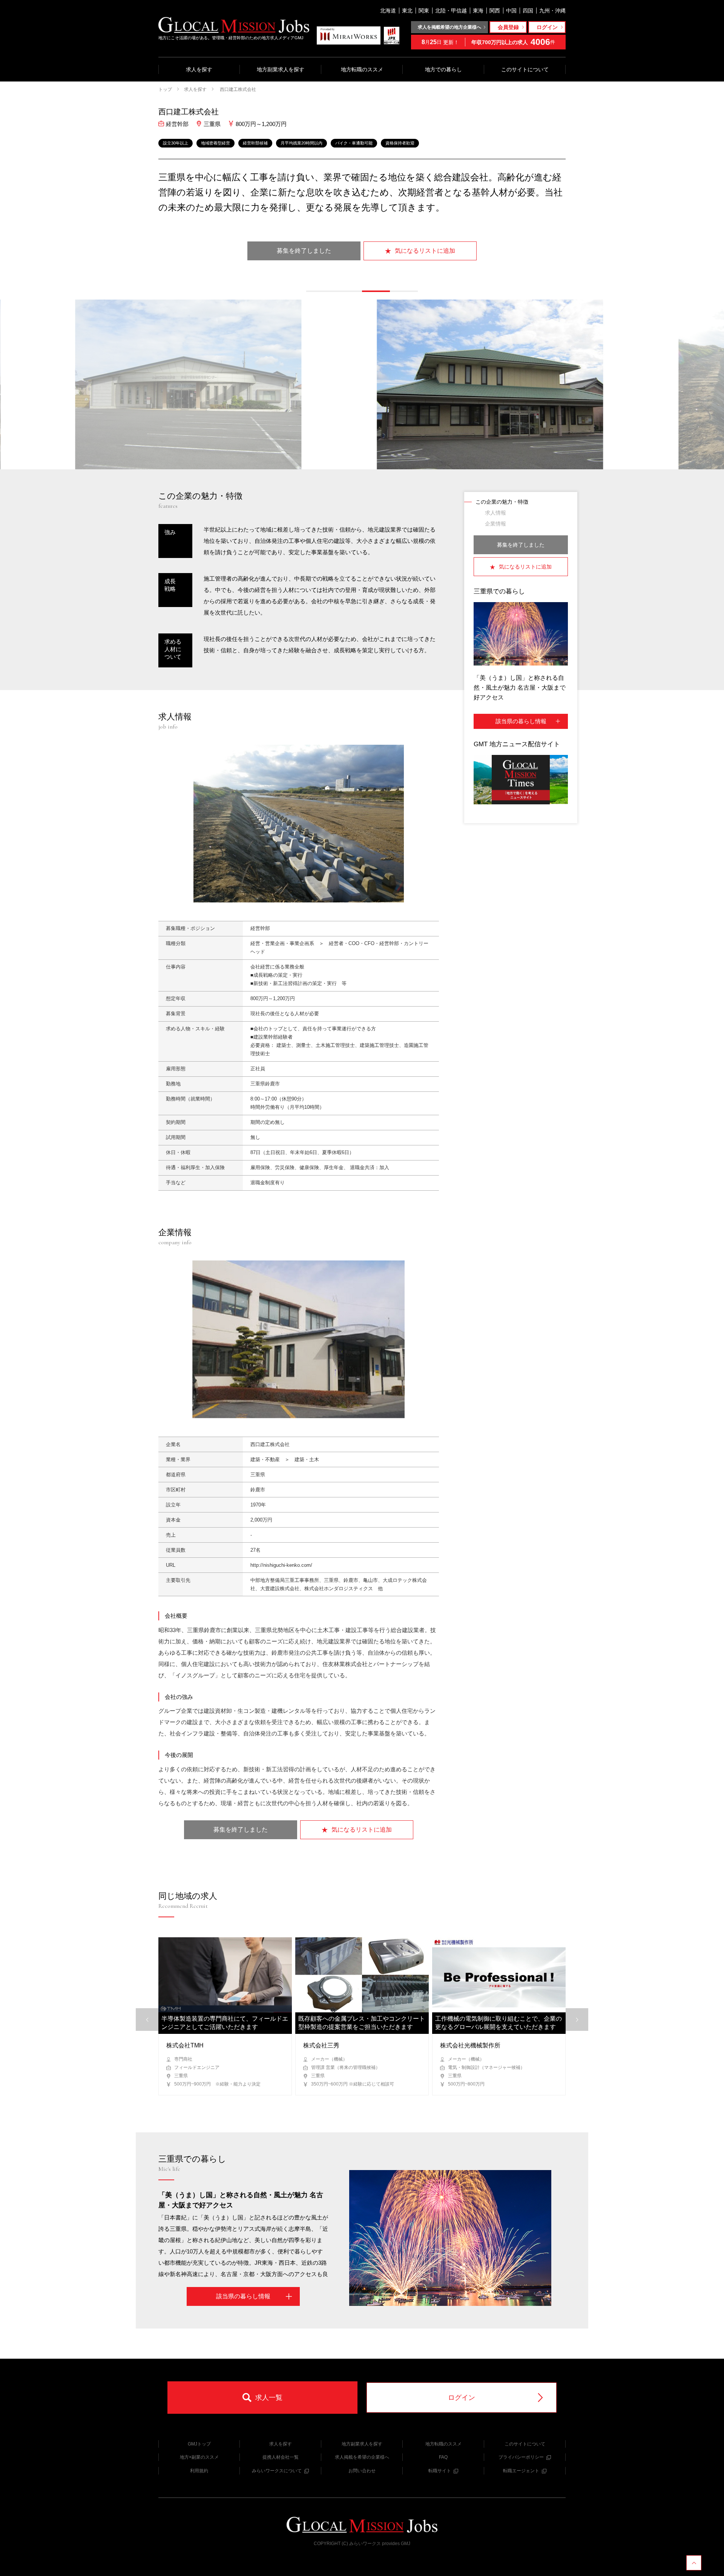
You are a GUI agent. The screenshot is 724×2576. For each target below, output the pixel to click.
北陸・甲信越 (451, 11)
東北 (407, 11)
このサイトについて (525, 69)
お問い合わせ (362, 2471)
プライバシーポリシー (521, 2457)
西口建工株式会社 (237, 89)
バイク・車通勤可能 (354, 143)
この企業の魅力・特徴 (502, 502)
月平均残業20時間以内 (301, 143)
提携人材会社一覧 (281, 2457)
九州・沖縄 (552, 11)
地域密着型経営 (216, 143)
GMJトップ (199, 2444)
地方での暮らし (443, 69)
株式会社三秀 (321, 2045)
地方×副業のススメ (199, 2457)
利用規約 (199, 2471)
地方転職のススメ (362, 69)
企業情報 (495, 524)
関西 (495, 11)
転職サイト (440, 2471)
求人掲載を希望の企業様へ (362, 2457)
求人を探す (199, 69)
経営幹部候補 (255, 143)
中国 (511, 11)
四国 (528, 11)
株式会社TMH (185, 2045)
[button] (320, 291)
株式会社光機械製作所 (470, 2045)
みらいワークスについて (277, 2471)
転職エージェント (521, 2471)
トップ (165, 89)
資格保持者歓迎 (400, 143)
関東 (424, 11)
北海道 (388, 11)
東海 (478, 11)
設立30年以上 (176, 143)
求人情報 (495, 513)
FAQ (443, 2457)
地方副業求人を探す (281, 69)
